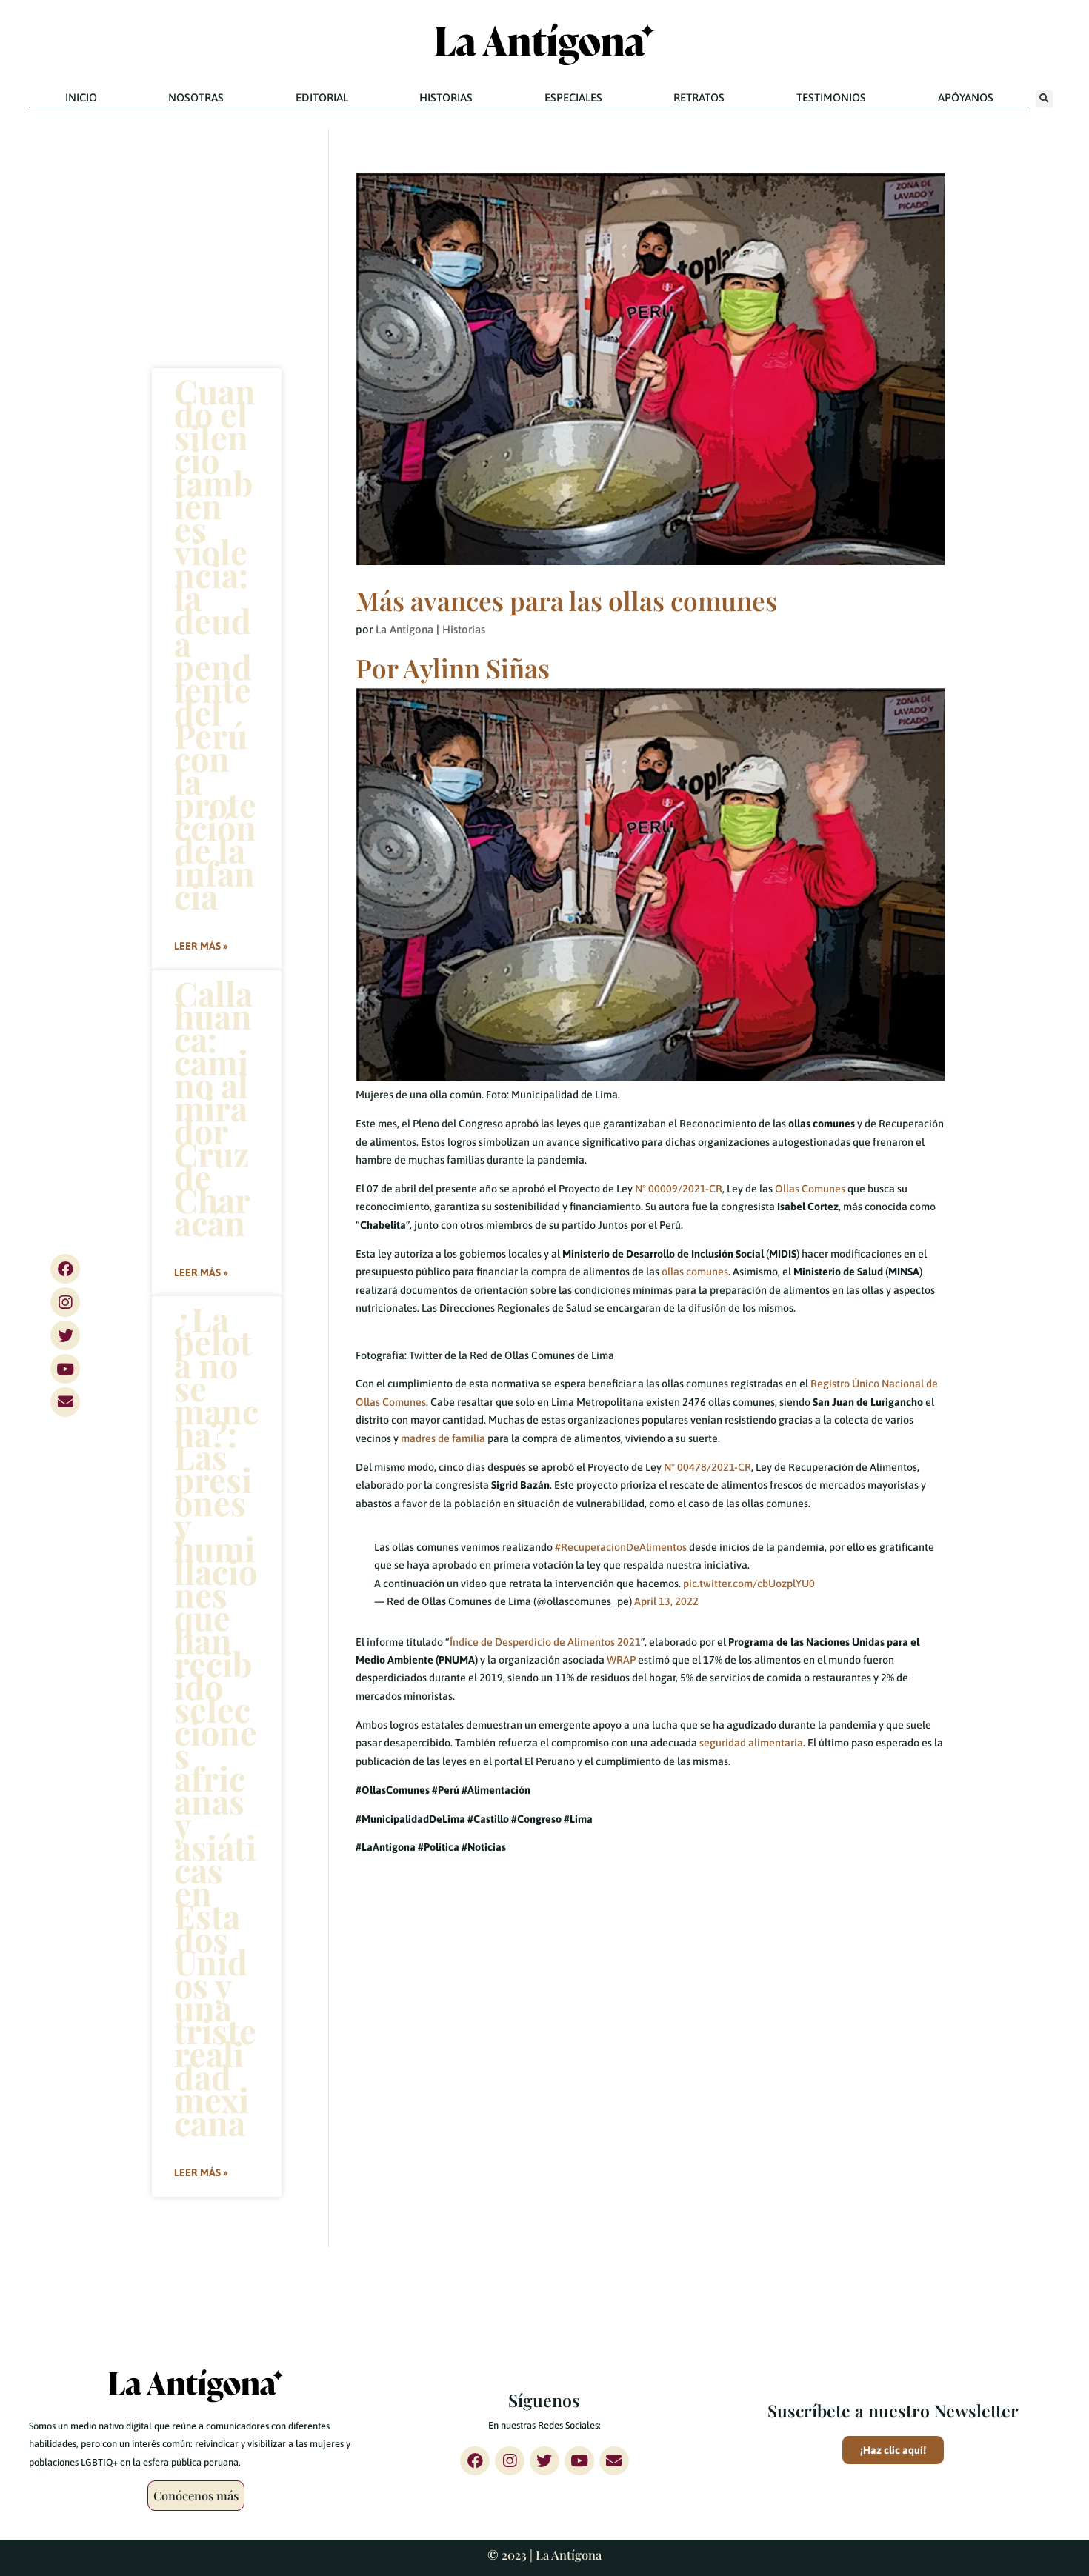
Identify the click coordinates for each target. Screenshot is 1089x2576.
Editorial (322, 97)
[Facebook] (65, 1269)
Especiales (573, 97)
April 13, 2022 (666, 1601)
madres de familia (443, 1438)
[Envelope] (65, 1402)
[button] (1044, 99)
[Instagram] (65, 1302)
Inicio (81, 97)
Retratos (699, 97)
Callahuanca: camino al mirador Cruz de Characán (213, 1107)
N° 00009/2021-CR (679, 1189)
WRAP (621, 1660)
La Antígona (404, 629)
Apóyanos (966, 97)
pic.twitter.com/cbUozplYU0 (749, 1584)
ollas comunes (695, 1272)
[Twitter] (65, 1335)
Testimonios (831, 97)
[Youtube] (65, 1369)
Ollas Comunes (810, 1189)
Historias (446, 97)
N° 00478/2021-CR (707, 1467)
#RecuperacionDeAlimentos (621, 1547)
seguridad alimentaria (751, 1743)
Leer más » (201, 946)
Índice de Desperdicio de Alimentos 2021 (545, 1642)
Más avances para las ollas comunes (566, 600)
